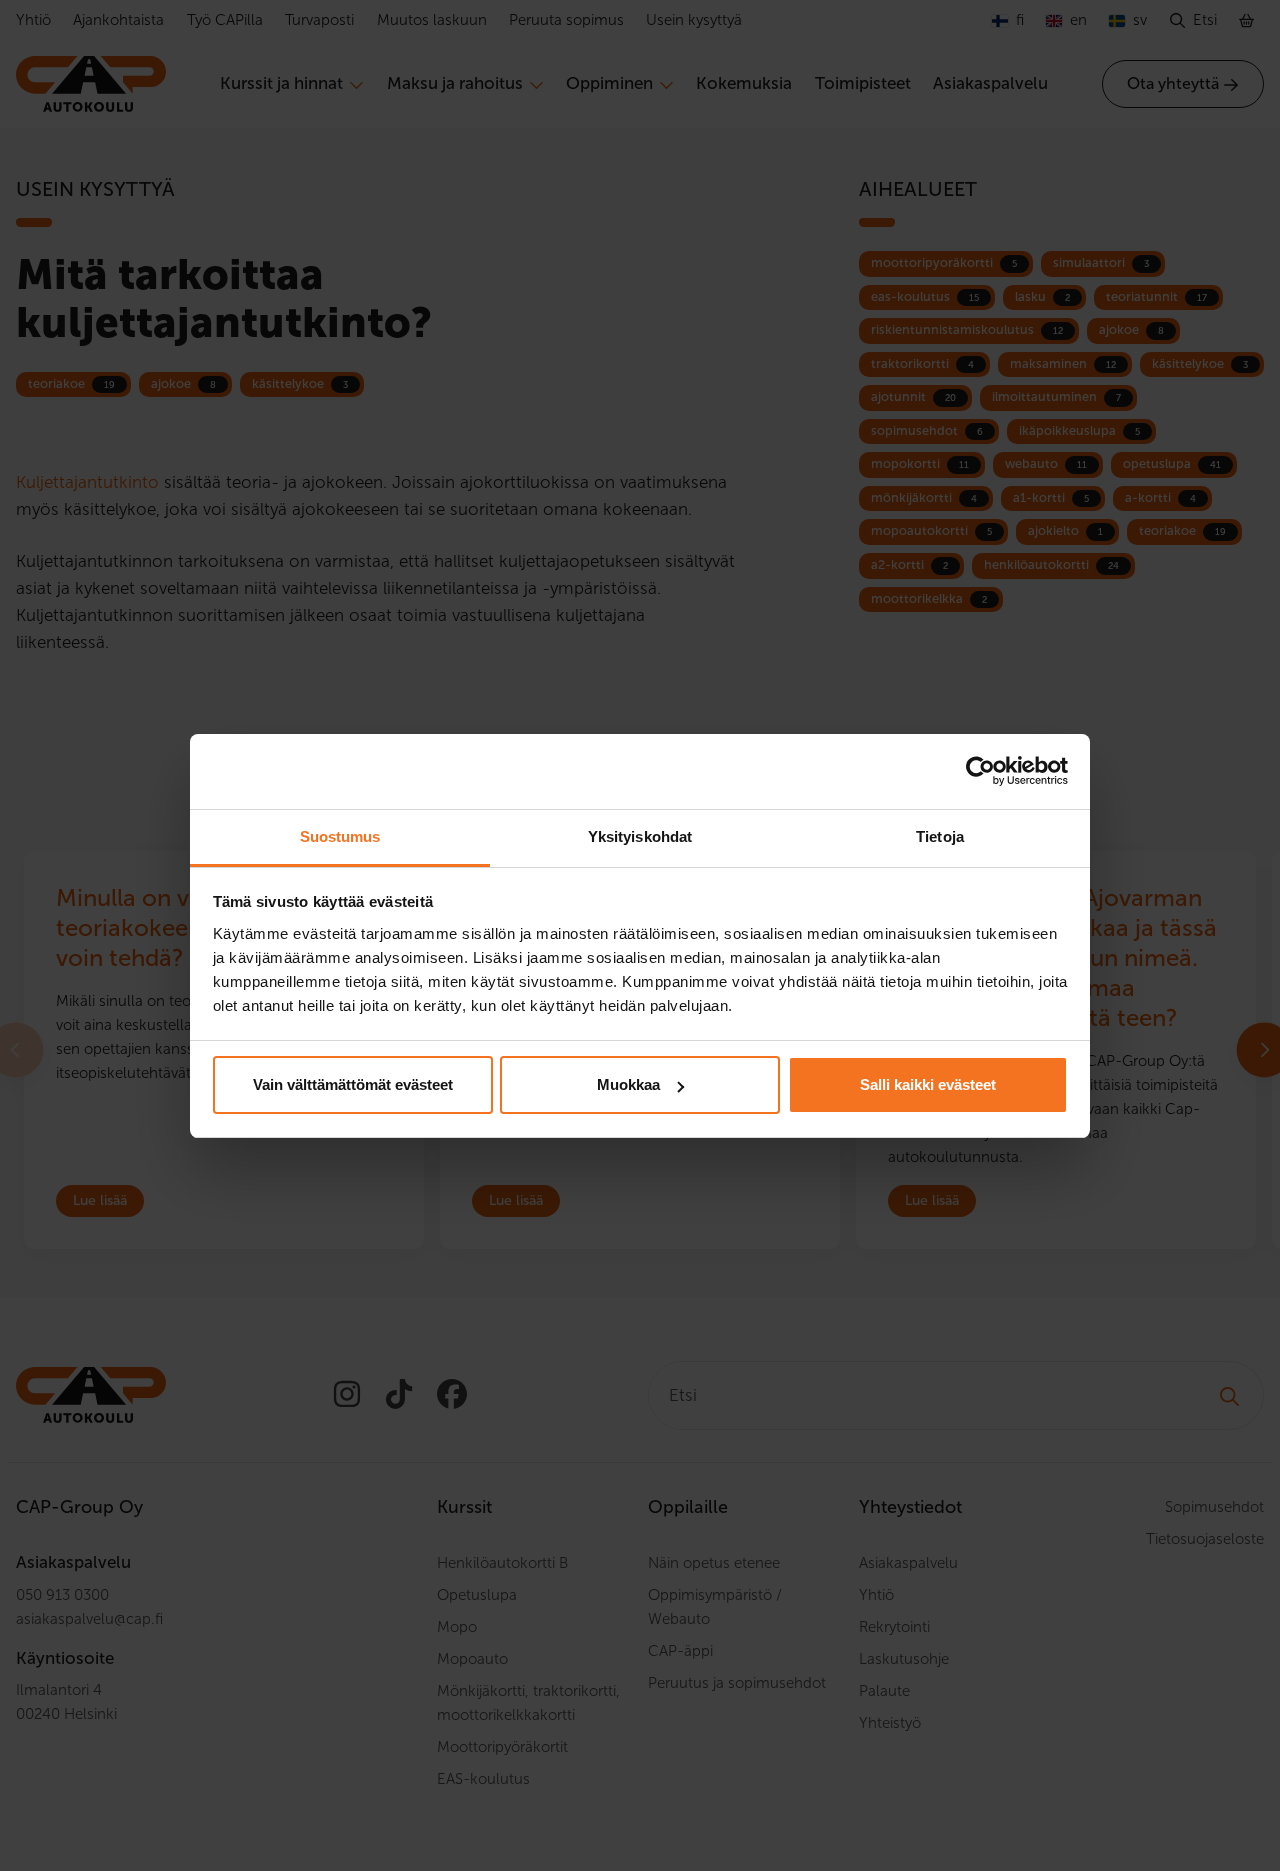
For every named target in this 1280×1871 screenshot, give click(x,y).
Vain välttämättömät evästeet (353, 1084)
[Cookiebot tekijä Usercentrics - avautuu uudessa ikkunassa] (980, 771)
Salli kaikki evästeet (928, 1084)
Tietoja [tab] (940, 836)
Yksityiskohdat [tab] (640, 836)
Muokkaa (628, 1084)
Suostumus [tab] (340, 836)
